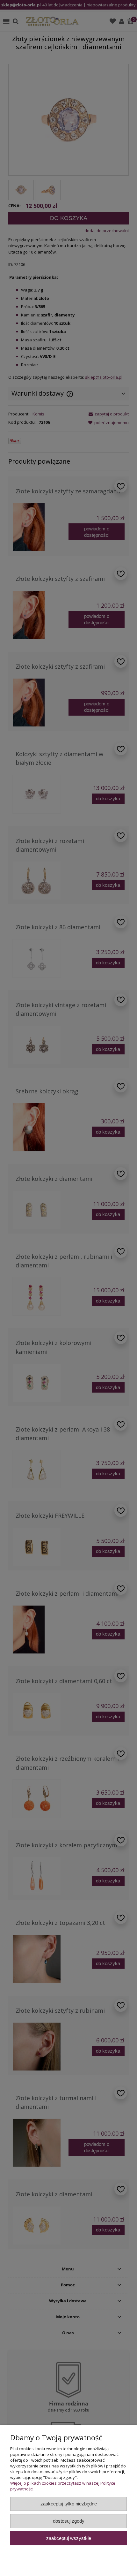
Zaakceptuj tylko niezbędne (69, 2504)
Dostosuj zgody (69, 2521)
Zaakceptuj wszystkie (69, 2538)
